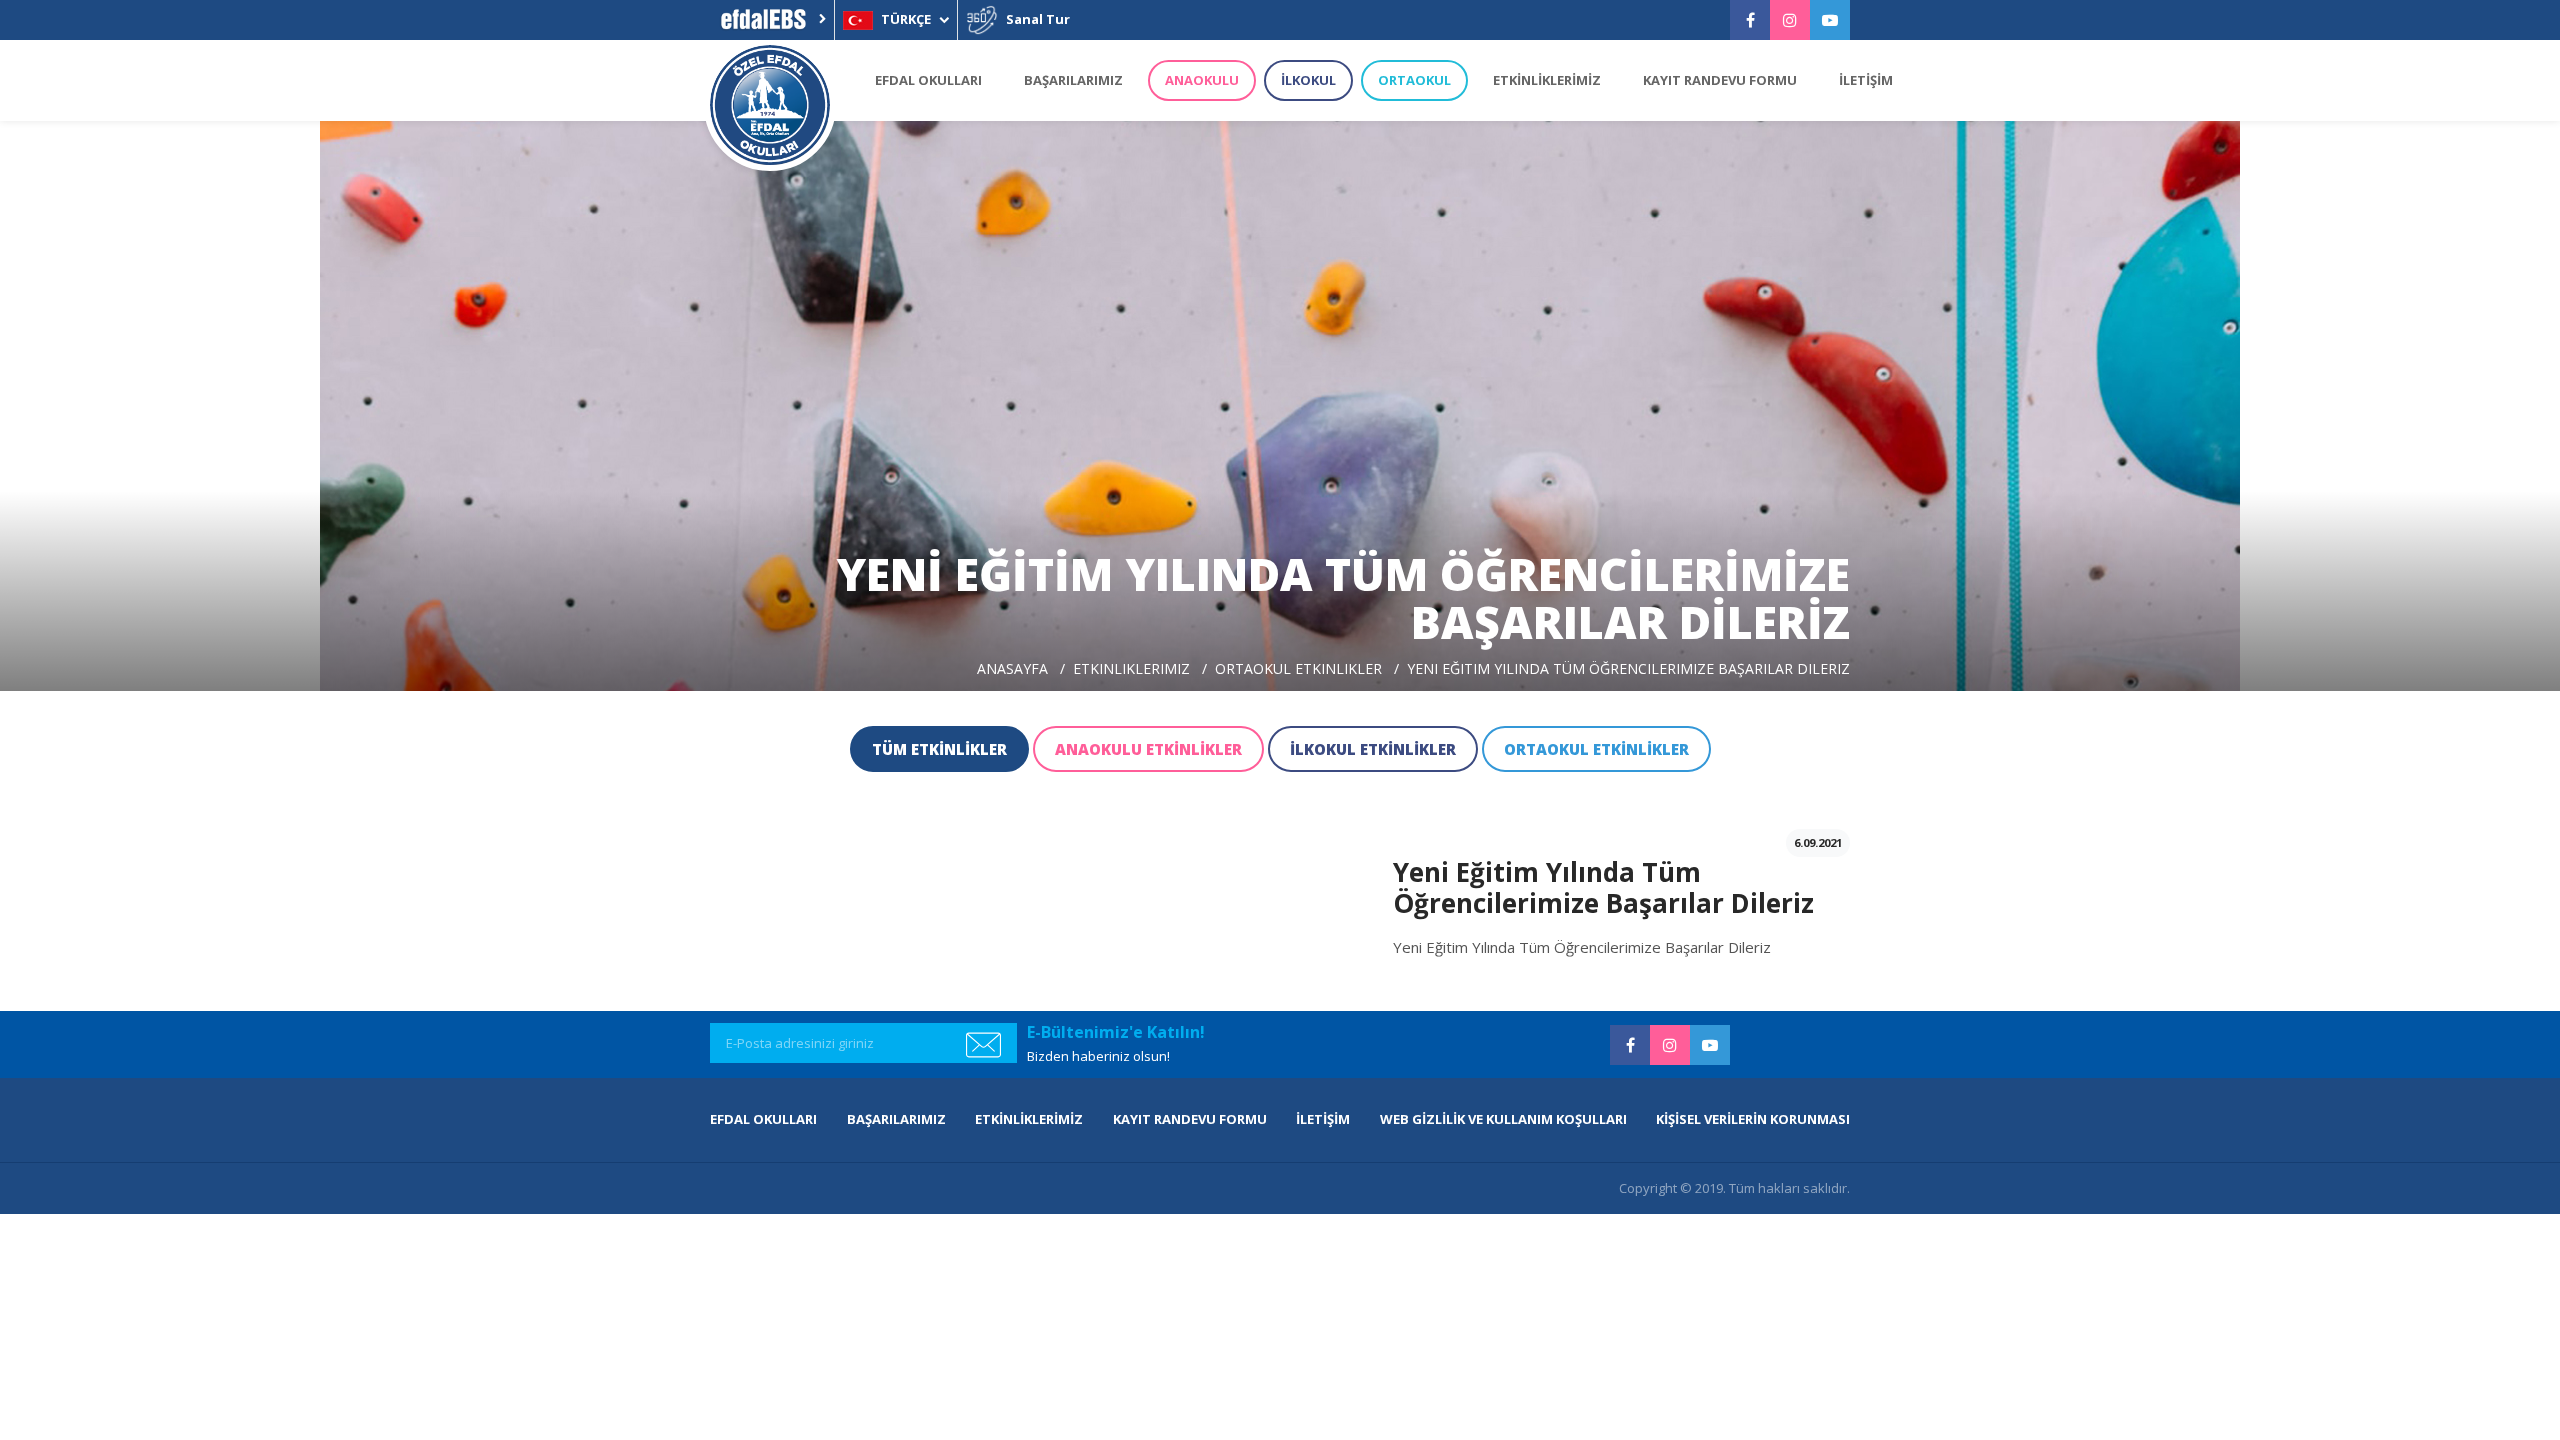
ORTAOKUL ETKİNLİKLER (1596, 749)
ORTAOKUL (1414, 80)
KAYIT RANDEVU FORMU (1720, 80)
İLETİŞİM (1866, 80)
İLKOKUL (1308, 80)
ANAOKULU (1202, 80)
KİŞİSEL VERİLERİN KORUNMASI (1753, 1119)
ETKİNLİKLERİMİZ (1547, 80)
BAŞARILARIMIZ (1073, 80)
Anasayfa (1012, 668)
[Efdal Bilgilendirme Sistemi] (772, 20)
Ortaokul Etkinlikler (1298, 668)
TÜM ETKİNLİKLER (939, 749)
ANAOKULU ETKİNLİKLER (1148, 749)
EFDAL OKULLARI (928, 80)
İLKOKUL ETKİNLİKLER (1373, 749)
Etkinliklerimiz (1131, 668)
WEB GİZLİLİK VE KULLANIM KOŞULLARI (1503, 1119)
